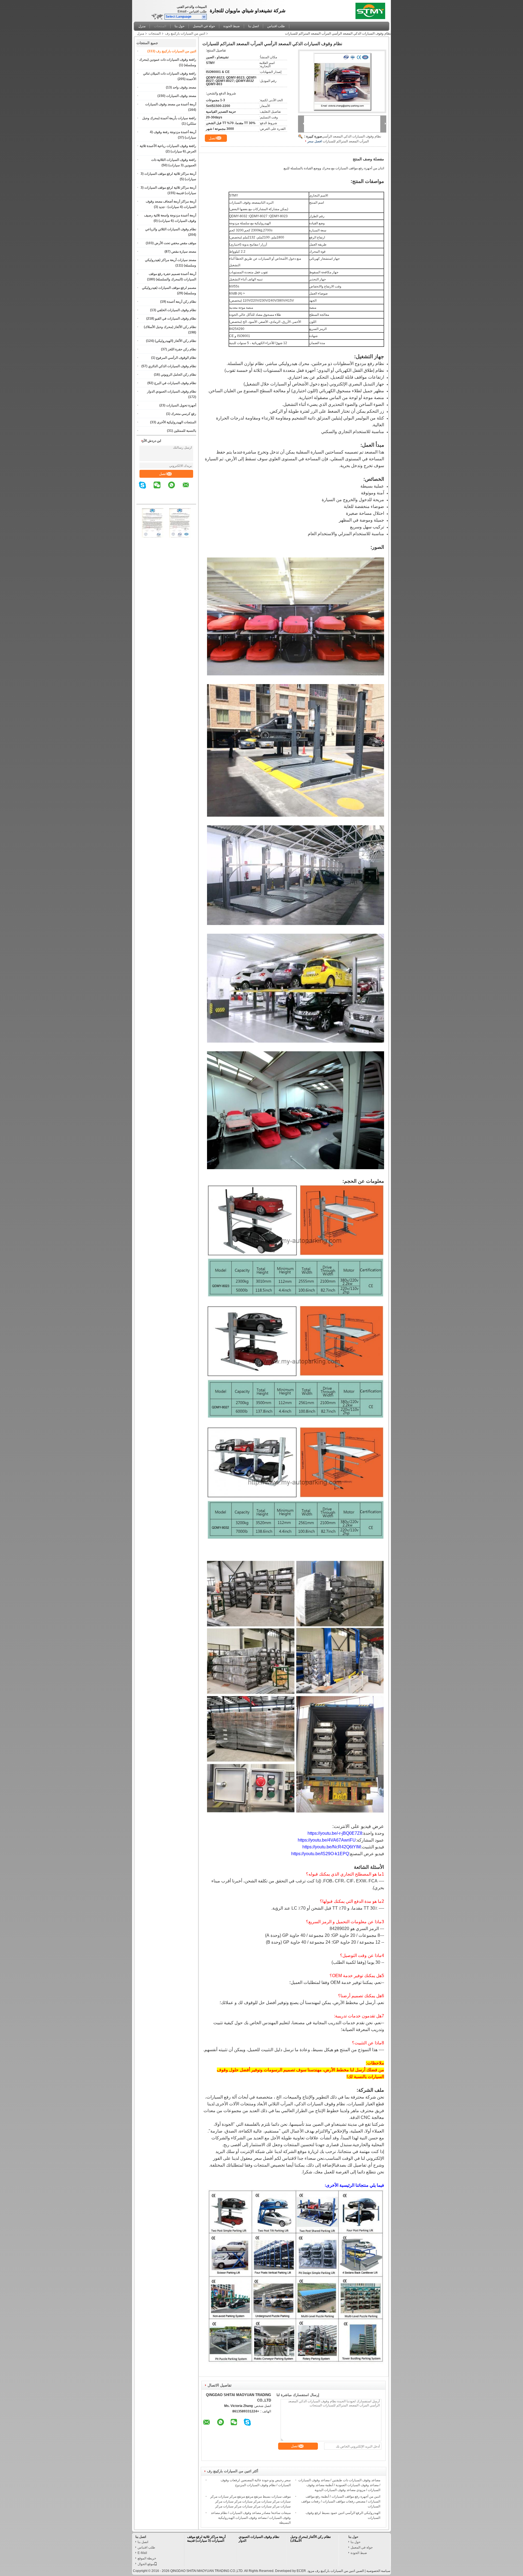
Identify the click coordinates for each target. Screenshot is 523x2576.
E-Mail (142, 2553)
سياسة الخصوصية (378, 2571)
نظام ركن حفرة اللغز (182, 349)
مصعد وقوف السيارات (181, 96)
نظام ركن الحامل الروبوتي (178, 375)
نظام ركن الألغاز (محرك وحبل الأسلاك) (170, 327)
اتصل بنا (253, 26)
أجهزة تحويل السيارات (181, 405)
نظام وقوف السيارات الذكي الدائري (172, 366)
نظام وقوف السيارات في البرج (175, 383)
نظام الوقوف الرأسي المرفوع (176, 358)
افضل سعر (315, 141)
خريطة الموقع (147, 2558)
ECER (301, 2571)
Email (182, 11)
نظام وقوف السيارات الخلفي (177, 310)
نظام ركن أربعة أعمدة (182, 302)
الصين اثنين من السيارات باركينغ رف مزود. (335, 2571)
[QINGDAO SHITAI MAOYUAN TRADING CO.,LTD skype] (146, 489)
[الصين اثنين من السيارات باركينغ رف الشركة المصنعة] (372, 10)
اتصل (163, 474)
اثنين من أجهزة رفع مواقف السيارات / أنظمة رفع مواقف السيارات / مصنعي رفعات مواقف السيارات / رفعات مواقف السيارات (341, 2501)
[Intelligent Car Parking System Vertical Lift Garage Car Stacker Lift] (342, 81)
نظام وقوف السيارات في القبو (176, 318)
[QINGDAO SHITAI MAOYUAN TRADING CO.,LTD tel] (193, 499)
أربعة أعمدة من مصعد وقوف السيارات (171, 104)
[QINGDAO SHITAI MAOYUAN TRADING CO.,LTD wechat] (160, 489)
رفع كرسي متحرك (184, 414)
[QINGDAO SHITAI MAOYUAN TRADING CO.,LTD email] (189, 489)
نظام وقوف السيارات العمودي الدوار (172, 391)
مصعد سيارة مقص (184, 252)
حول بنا (180, 26)
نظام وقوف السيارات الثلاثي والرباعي (171, 229)
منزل (142, 26)
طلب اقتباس (198, 11)
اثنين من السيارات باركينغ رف (185, 33)
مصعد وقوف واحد (184, 87)
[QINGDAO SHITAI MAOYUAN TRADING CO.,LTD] (204, 17)
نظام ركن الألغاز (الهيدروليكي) (175, 341)
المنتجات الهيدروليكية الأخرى (177, 422)
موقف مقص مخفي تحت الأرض (175, 243)
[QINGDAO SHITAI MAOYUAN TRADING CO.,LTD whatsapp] (175, 489)
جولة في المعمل (204, 26)
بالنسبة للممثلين (185, 431)
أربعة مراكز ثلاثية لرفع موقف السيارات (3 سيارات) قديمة (206, 2539)
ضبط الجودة (232, 26)
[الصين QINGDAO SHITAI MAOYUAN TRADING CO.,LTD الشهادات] (153, 537)
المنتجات (160, 26)
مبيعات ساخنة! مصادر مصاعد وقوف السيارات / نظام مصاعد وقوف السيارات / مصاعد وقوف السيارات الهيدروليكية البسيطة (251, 2518)
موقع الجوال (146, 2564)
